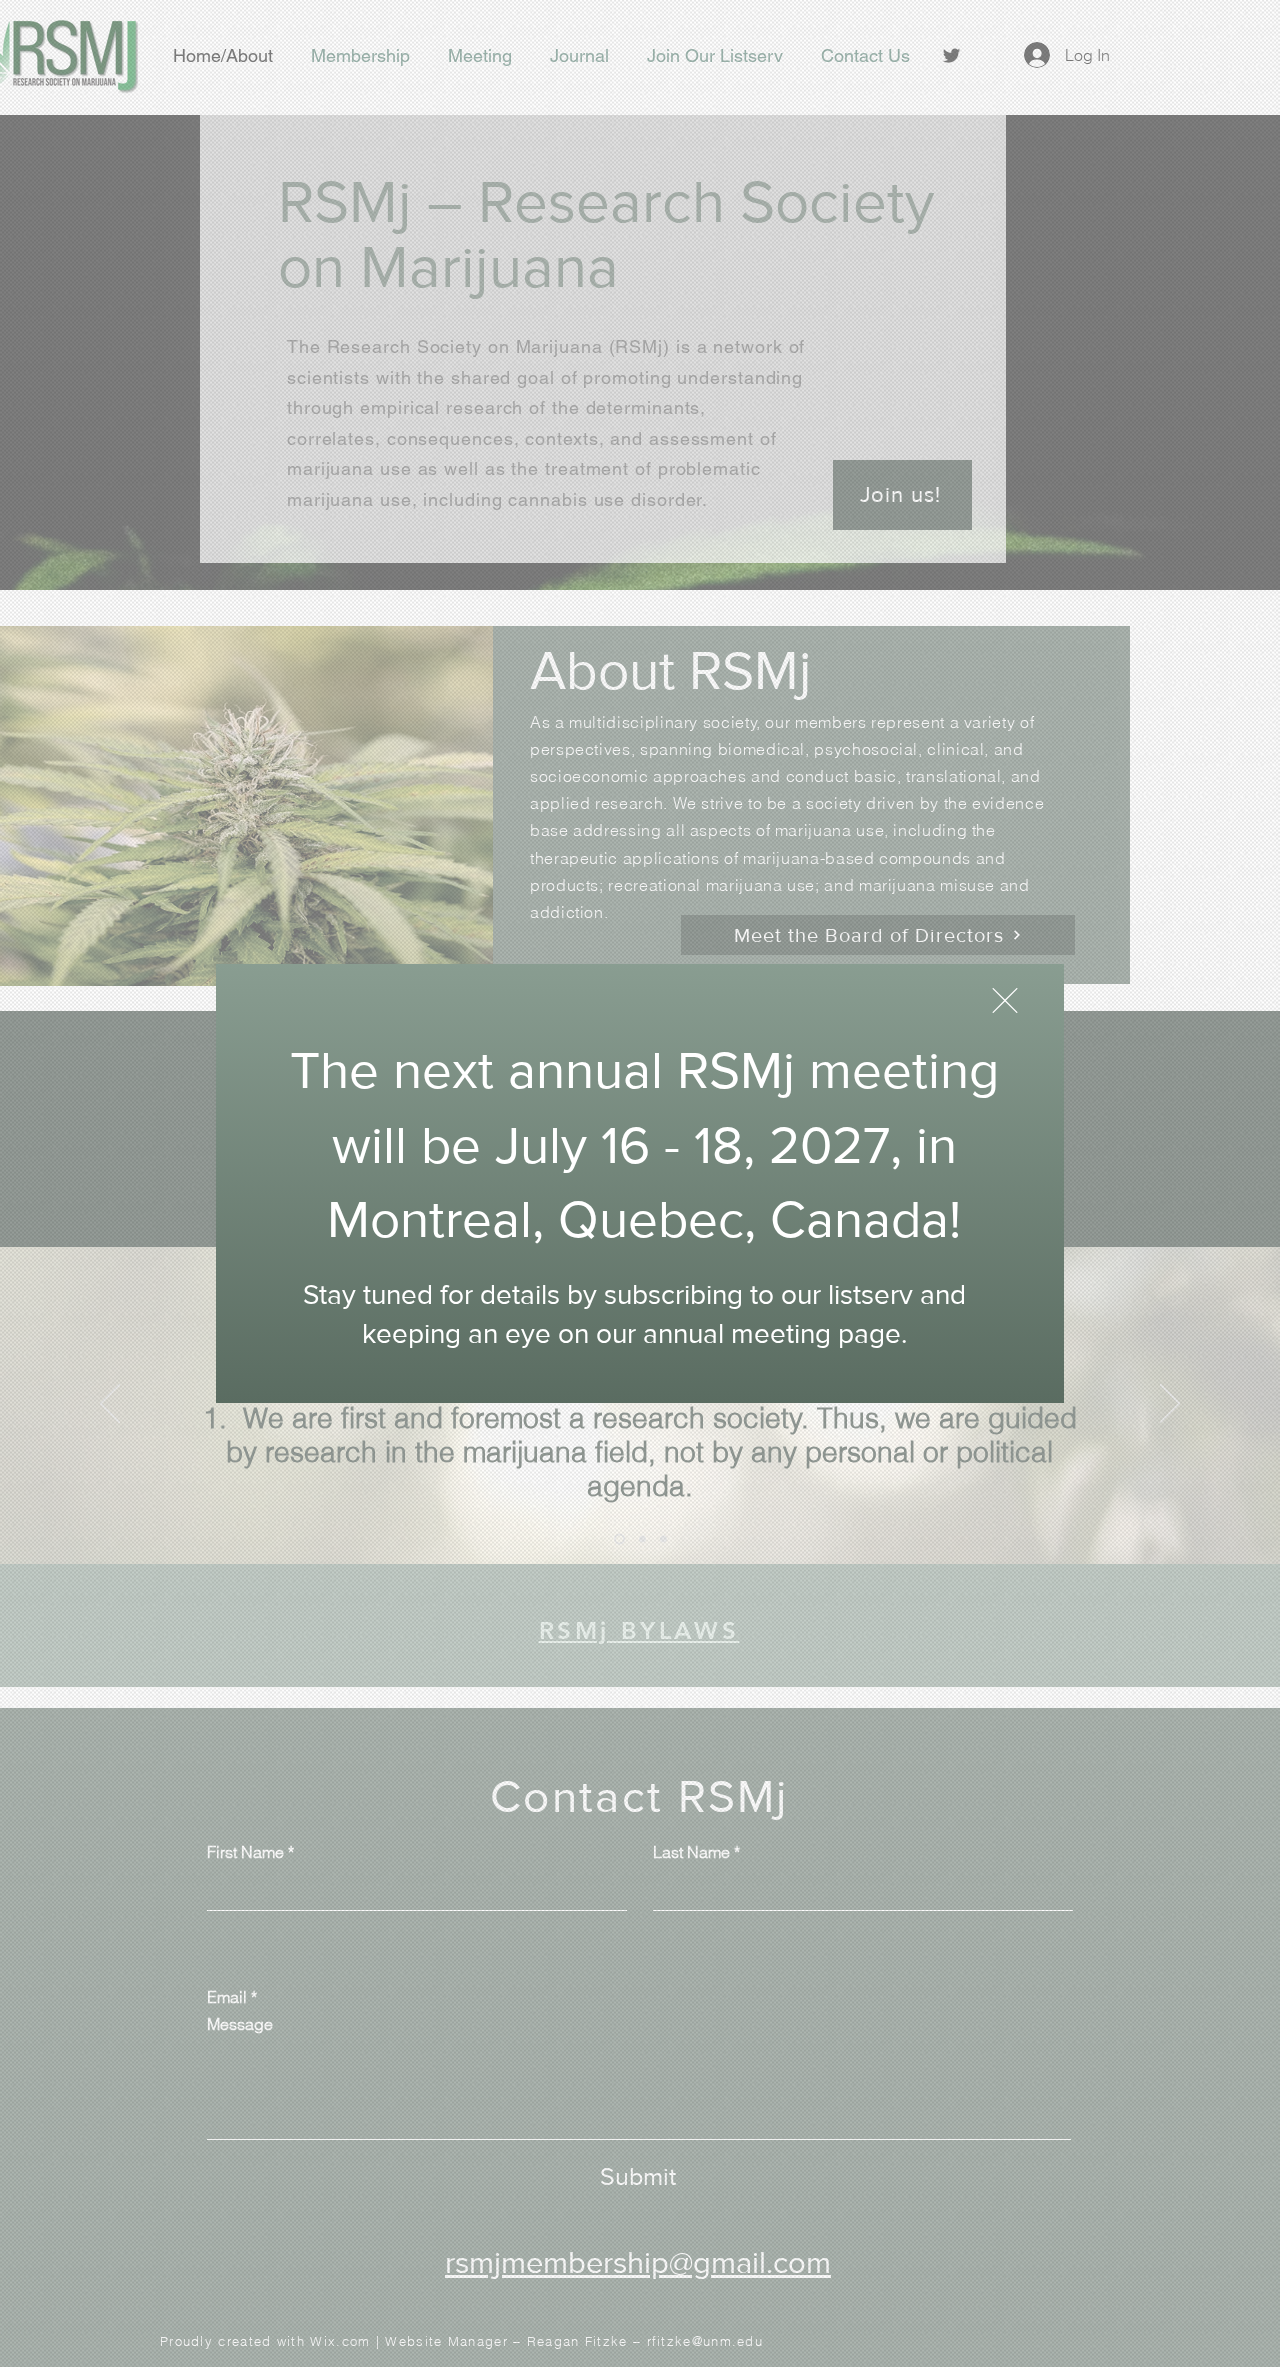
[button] (1005, 1000)
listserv (870, 1294)
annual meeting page (772, 1333)
